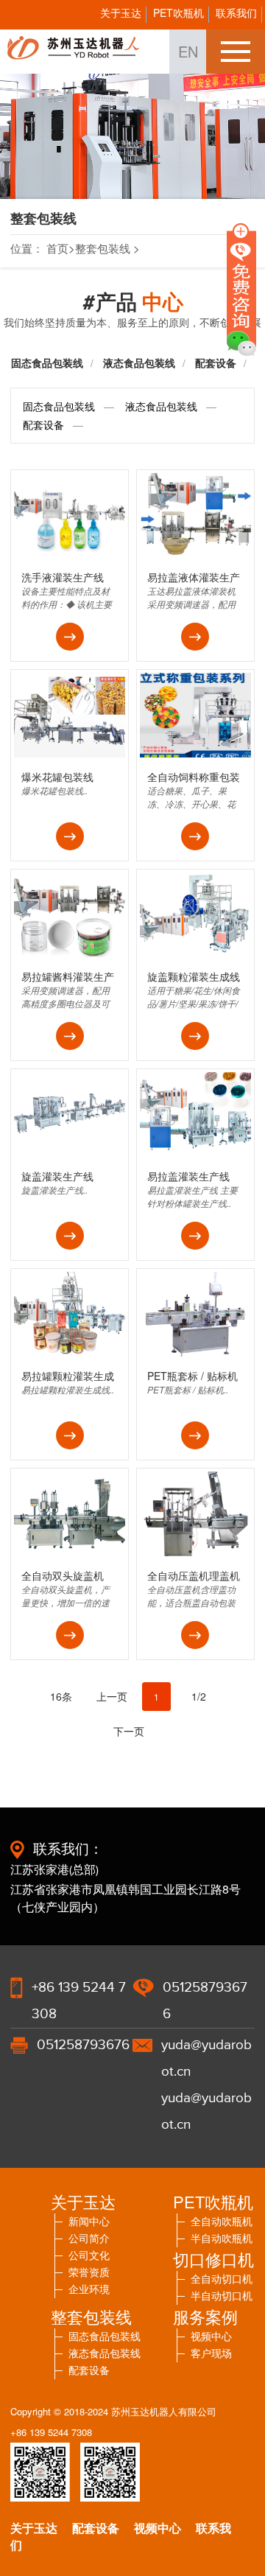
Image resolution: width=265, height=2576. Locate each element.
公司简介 (89, 2238)
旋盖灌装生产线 (57, 1176)
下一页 (129, 1731)
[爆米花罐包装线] (70, 753)
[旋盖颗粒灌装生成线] (195, 953)
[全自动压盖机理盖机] (195, 1552)
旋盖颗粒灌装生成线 (194, 976)
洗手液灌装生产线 (63, 577)
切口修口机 (213, 2259)
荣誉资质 (89, 2272)
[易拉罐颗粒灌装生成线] (70, 1352)
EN (188, 51)
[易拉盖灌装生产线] (195, 1153)
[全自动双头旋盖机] (70, 1552)
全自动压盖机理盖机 (194, 1575)
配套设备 (43, 424)
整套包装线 (103, 248)
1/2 (199, 1696)
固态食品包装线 (47, 363)
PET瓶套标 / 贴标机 (192, 1376)
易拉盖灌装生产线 (188, 1176)
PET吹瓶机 (179, 13)
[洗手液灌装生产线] (70, 554)
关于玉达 (121, 13)
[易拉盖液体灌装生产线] (195, 554)
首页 (57, 248)
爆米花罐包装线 (57, 777)
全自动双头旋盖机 (63, 1575)
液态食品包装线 (139, 363)
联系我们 (236, 13)
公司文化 (89, 2255)
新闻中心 (89, 2221)
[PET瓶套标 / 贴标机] (195, 1352)
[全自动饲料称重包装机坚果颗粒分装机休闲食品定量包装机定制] (195, 753)
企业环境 (89, 2289)
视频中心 (158, 2528)
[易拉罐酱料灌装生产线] (70, 953)
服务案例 (205, 2316)
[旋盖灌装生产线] (70, 1153)
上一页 (112, 1696)
